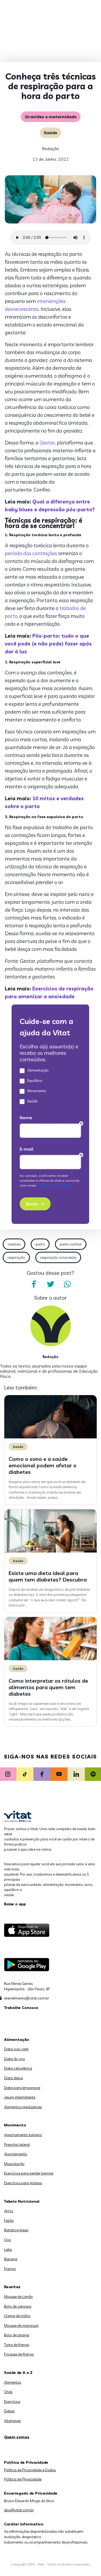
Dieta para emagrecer (22, 2088)
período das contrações (31, 553)
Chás (8, 2392)
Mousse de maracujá (21, 2325)
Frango (10, 2269)
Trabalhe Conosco (21, 2008)
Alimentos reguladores (23, 2107)
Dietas (9, 2411)
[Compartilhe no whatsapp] (67, 1284)
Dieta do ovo (15, 2059)
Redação (50, 149)
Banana (11, 2259)
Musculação (14, 2164)
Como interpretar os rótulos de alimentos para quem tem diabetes (48, 1687)
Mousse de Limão (18, 2297)
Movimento (15, 2125)
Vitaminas (12, 2421)
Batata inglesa (16, 2230)
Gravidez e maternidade (51, 117)
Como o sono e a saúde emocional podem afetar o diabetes (43, 1465)
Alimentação (17, 2040)
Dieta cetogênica (18, 2068)
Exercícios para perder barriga (29, 2173)
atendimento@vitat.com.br (27, 1998)
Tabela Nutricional (22, 2201)
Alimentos (13, 2382)
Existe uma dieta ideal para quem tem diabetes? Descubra (48, 1576)
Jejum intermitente (20, 2097)
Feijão (9, 2221)
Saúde (50, 133)
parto (40, 1244)
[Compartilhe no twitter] (51, 1284)
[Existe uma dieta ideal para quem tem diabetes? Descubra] (50, 1551)
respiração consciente (58, 1257)
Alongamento (16, 2154)
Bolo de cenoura (18, 2306)
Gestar (47, 443)
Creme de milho (17, 2316)
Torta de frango (17, 2345)
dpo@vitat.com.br (19, 2510)
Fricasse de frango (19, 2354)
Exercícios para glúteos (23, 2183)
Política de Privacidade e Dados (30, 2470)
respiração (16, 1257)
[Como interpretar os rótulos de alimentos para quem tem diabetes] (50, 1659)
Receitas (12, 2287)
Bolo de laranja (17, 2335)
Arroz (9, 2211)
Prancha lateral (17, 2145)
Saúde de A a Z (18, 2373)
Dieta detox (14, 2078)
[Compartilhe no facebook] (34, 1284)
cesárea (14, 1244)
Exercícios (12, 2402)
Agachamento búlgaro (23, 2135)
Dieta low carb (16, 2049)
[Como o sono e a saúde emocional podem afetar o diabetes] (50, 1437)
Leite (8, 2249)
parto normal (71, 1244)
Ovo (8, 2240)
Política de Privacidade (23, 2479)
